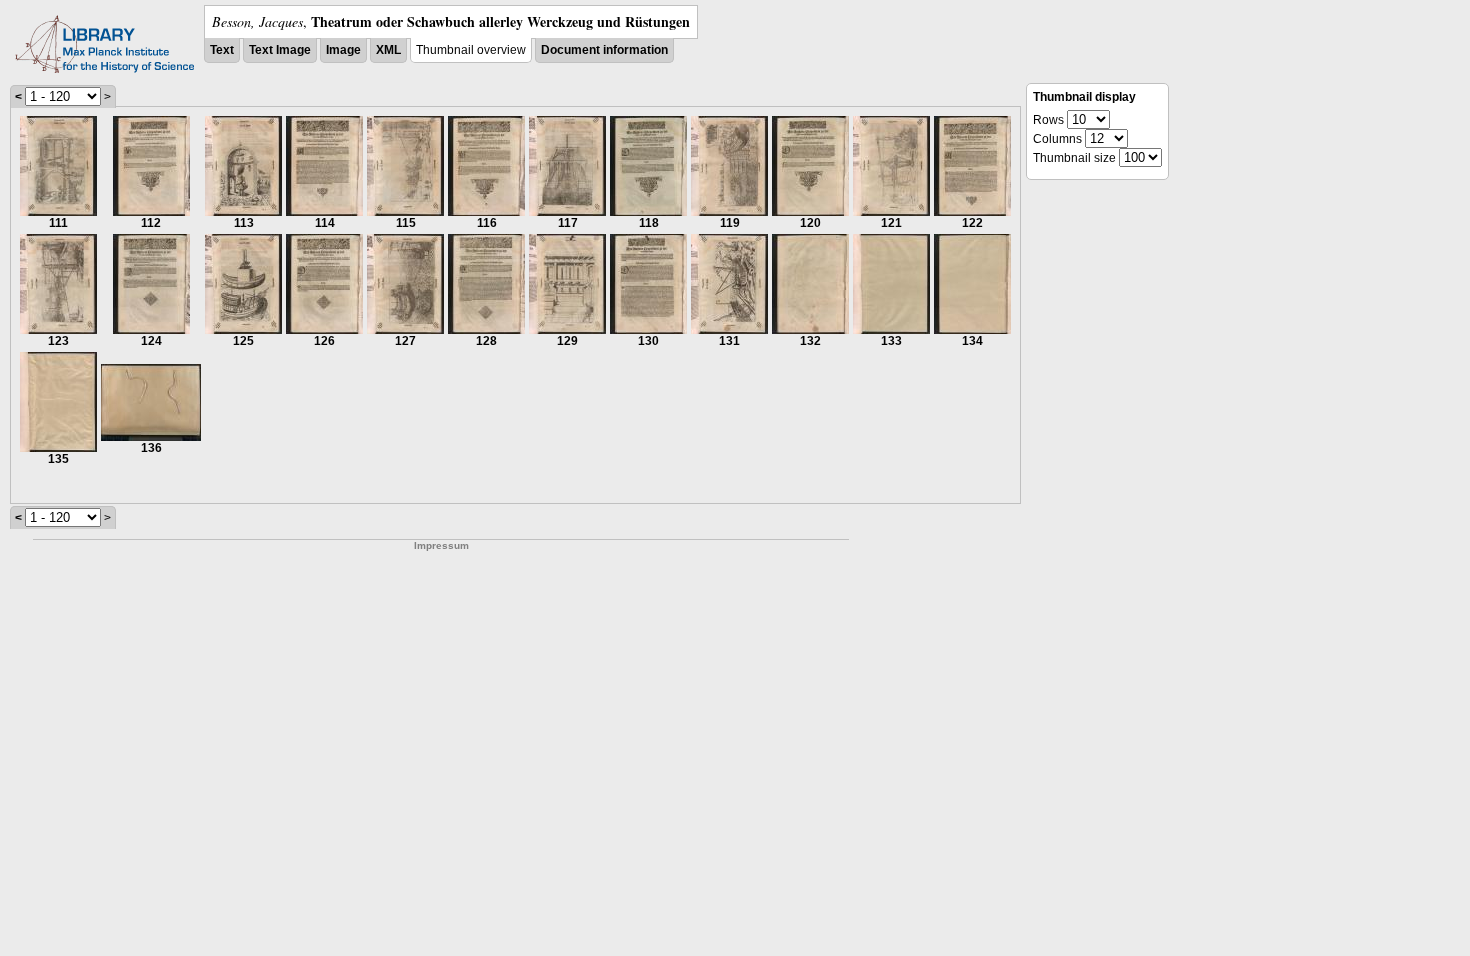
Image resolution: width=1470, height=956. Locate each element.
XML (388, 50)
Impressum (441, 545)
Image (343, 50)
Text (222, 50)
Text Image (280, 50)
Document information (604, 50)
